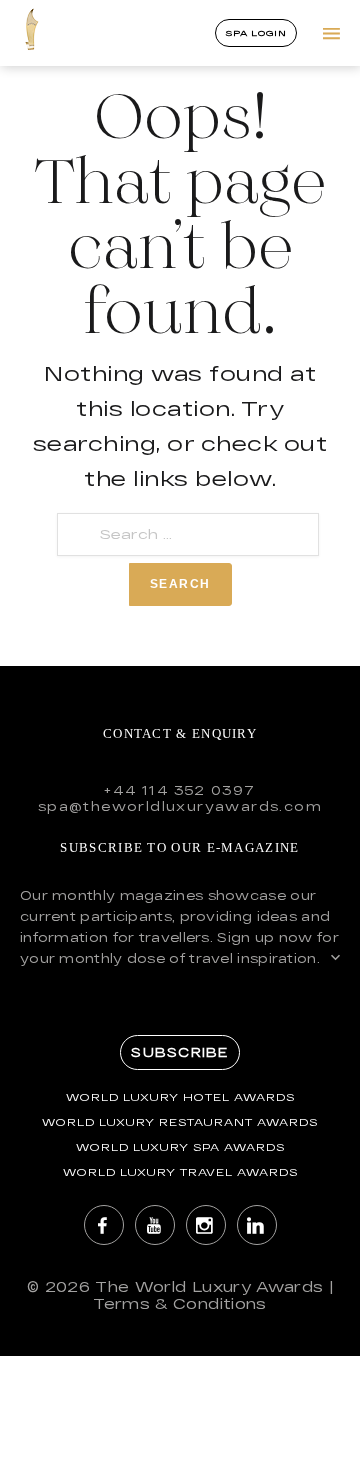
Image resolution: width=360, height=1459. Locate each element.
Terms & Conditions (179, 1303)
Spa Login (256, 33)
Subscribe (179, 1052)
